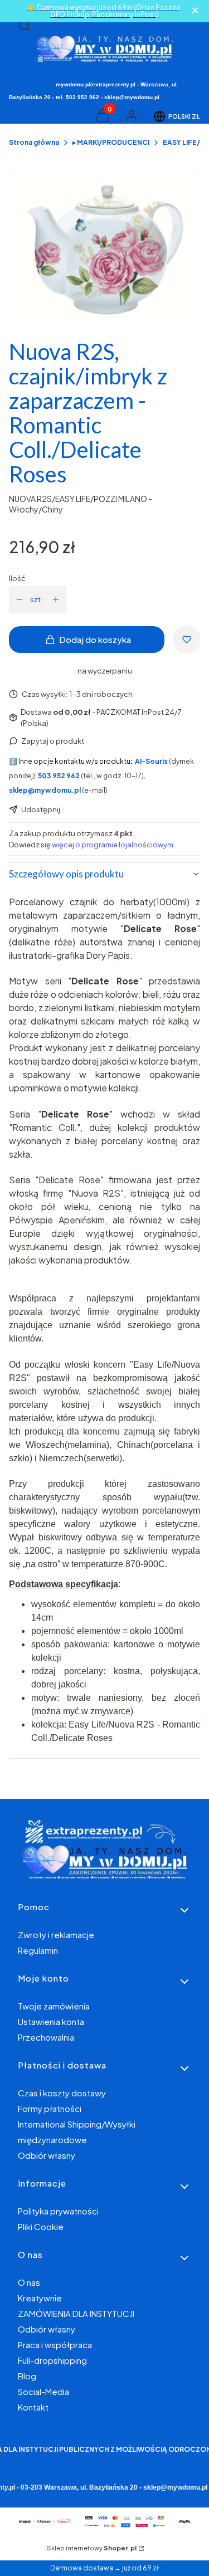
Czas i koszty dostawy (62, 2093)
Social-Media (43, 2391)
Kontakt (33, 2407)
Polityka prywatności (58, 2211)
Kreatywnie (40, 2298)
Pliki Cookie (41, 2226)
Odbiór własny (47, 2155)
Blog (27, 2376)
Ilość (17, 578)
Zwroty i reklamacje (56, 1935)
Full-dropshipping (52, 2360)
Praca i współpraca (55, 2345)
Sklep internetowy (92, 2548)
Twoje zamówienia (54, 2006)
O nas (29, 2282)
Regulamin (38, 1950)
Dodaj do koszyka (95, 639)
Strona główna (34, 142)
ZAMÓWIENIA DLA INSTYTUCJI (76, 2313)
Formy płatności (50, 2108)
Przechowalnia (46, 2037)
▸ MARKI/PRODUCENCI (111, 142)
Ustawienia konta (51, 2021)
